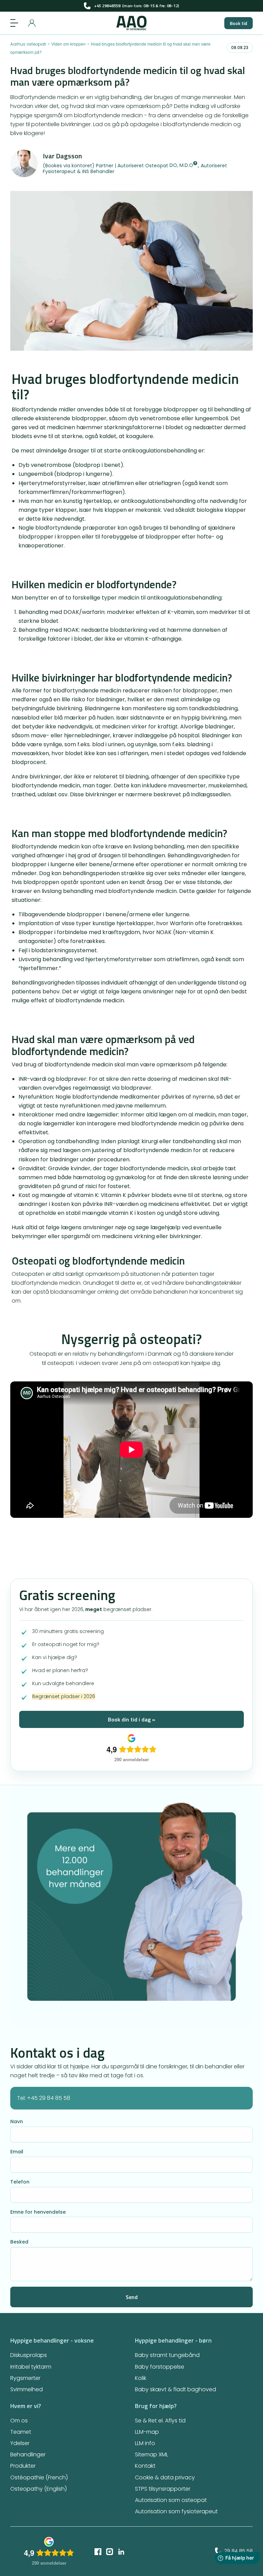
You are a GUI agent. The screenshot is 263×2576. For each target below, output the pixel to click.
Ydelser (20, 2443)
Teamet (21, 2432)
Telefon (20, 2182)
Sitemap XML (152, 2454)
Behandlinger (28, 2454)
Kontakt (145, 2466)
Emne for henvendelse (38, 2212)
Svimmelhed (27, 2389)
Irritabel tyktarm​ (31, 2367)
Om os (19, 2421)
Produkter (23, 2466)
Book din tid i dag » (131, 1719)
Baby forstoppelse (160, 2367)
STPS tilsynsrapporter (163, 2489)
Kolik (141, 2378)
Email (17, 2152)
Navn (17, 2121)
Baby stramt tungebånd (167, 2355)
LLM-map (147, 2432)
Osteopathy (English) (39, 2489)
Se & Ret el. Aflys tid (160, 2421)
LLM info (145, 2443)
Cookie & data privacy (165, 2477)
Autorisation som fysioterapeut (176, 2511)
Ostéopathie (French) (39, 2477)
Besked (19, 2242)
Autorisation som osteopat (171, 2500)
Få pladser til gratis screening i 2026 (132, 6)
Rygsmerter (25, 2378)
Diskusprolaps (29, 2355)
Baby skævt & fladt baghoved (176, 2389)
